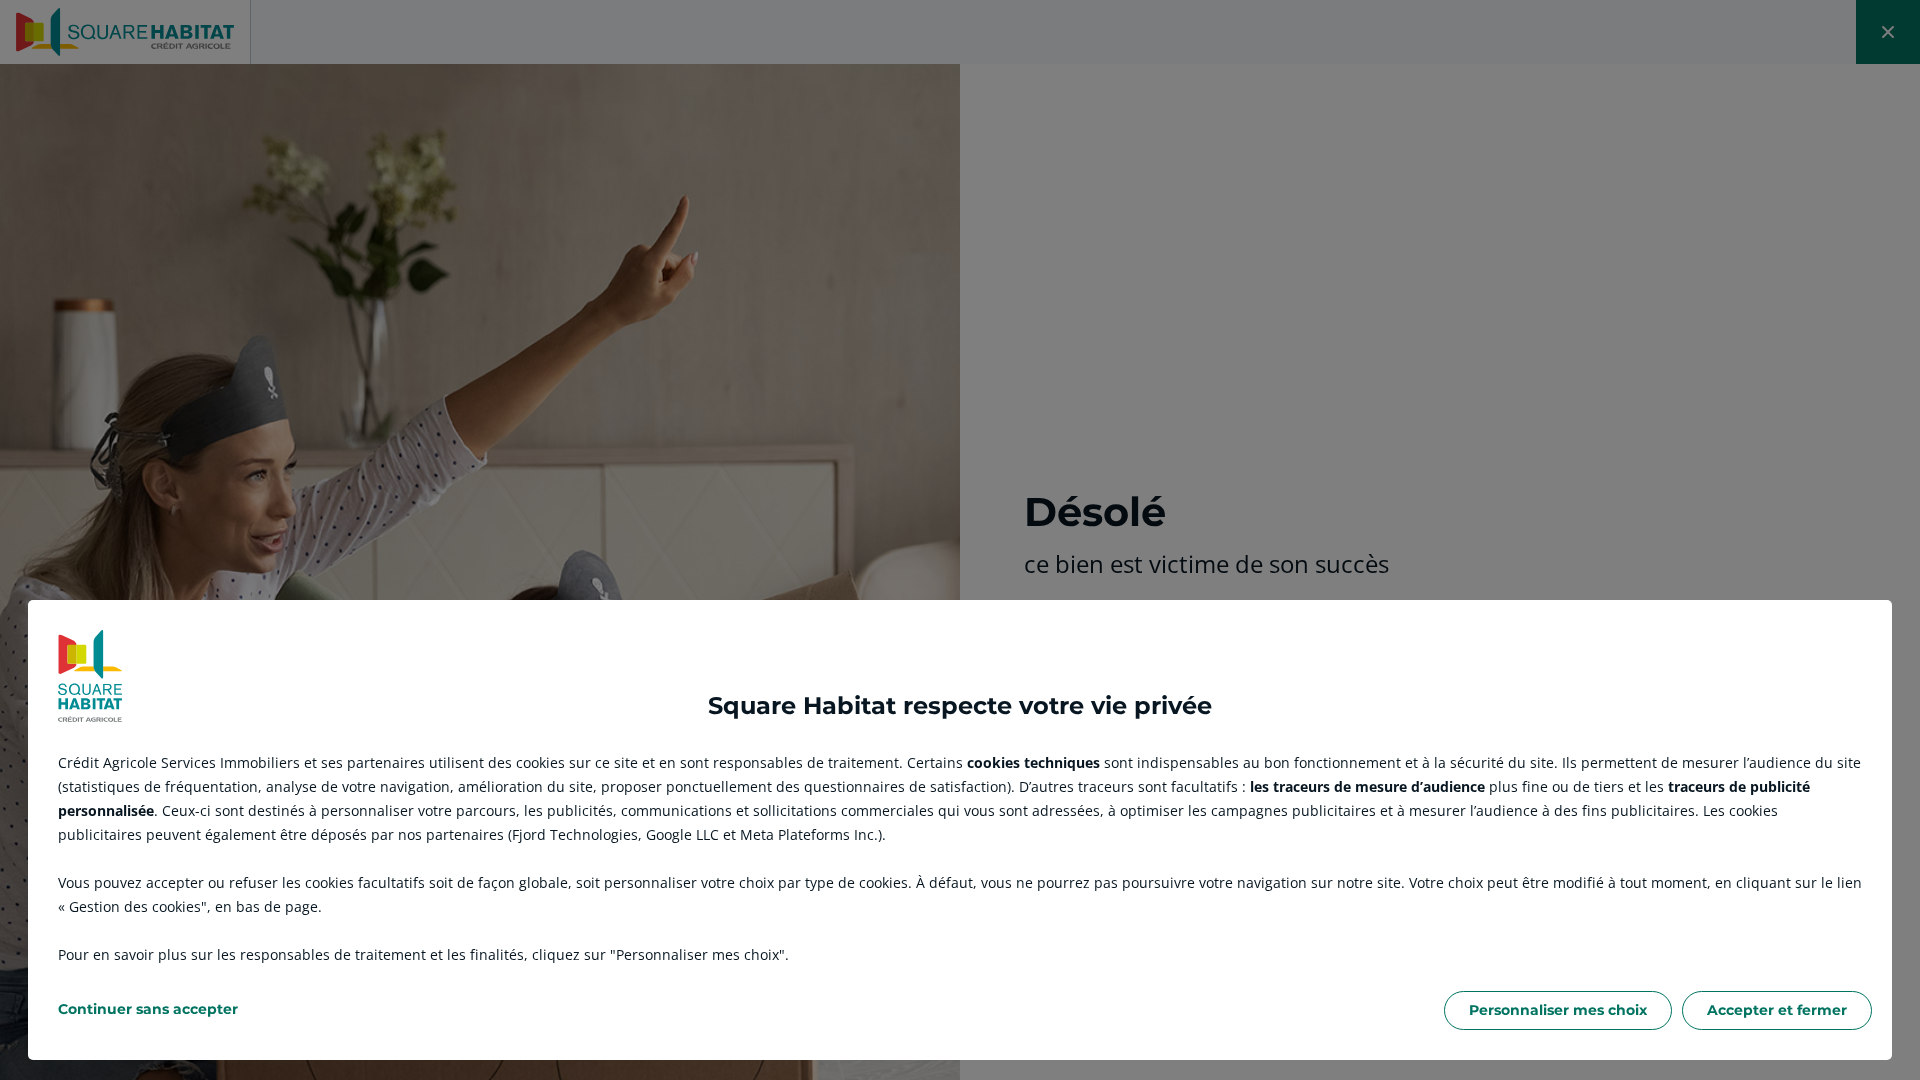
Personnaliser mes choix (1558, 1010)
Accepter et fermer (1777, 1010)
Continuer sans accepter (148, 1009)
